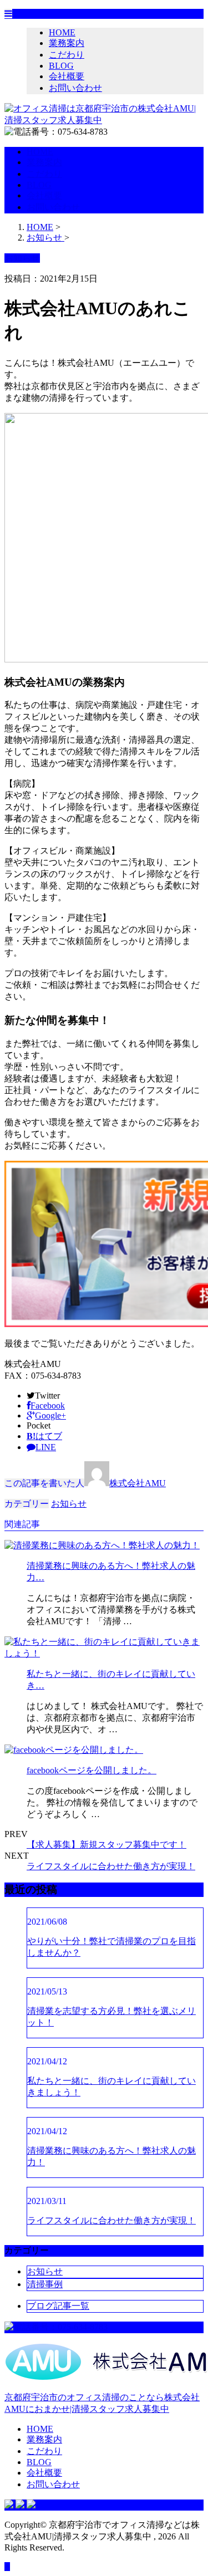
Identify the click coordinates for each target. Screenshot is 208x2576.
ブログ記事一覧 (58, 2306)
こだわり (67, 55)
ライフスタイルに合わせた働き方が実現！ (111, 1866)
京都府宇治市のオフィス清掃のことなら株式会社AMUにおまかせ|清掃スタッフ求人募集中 (102, 2403)
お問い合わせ (75, 88)
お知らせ (69, 1504)
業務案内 (67, 43)
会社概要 (67, 76)
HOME (62, 32)
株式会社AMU (138, 1483)
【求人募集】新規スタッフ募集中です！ (106, 1845)
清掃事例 (45, 2284)
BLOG (61, 66)
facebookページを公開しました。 (92, 1770)
